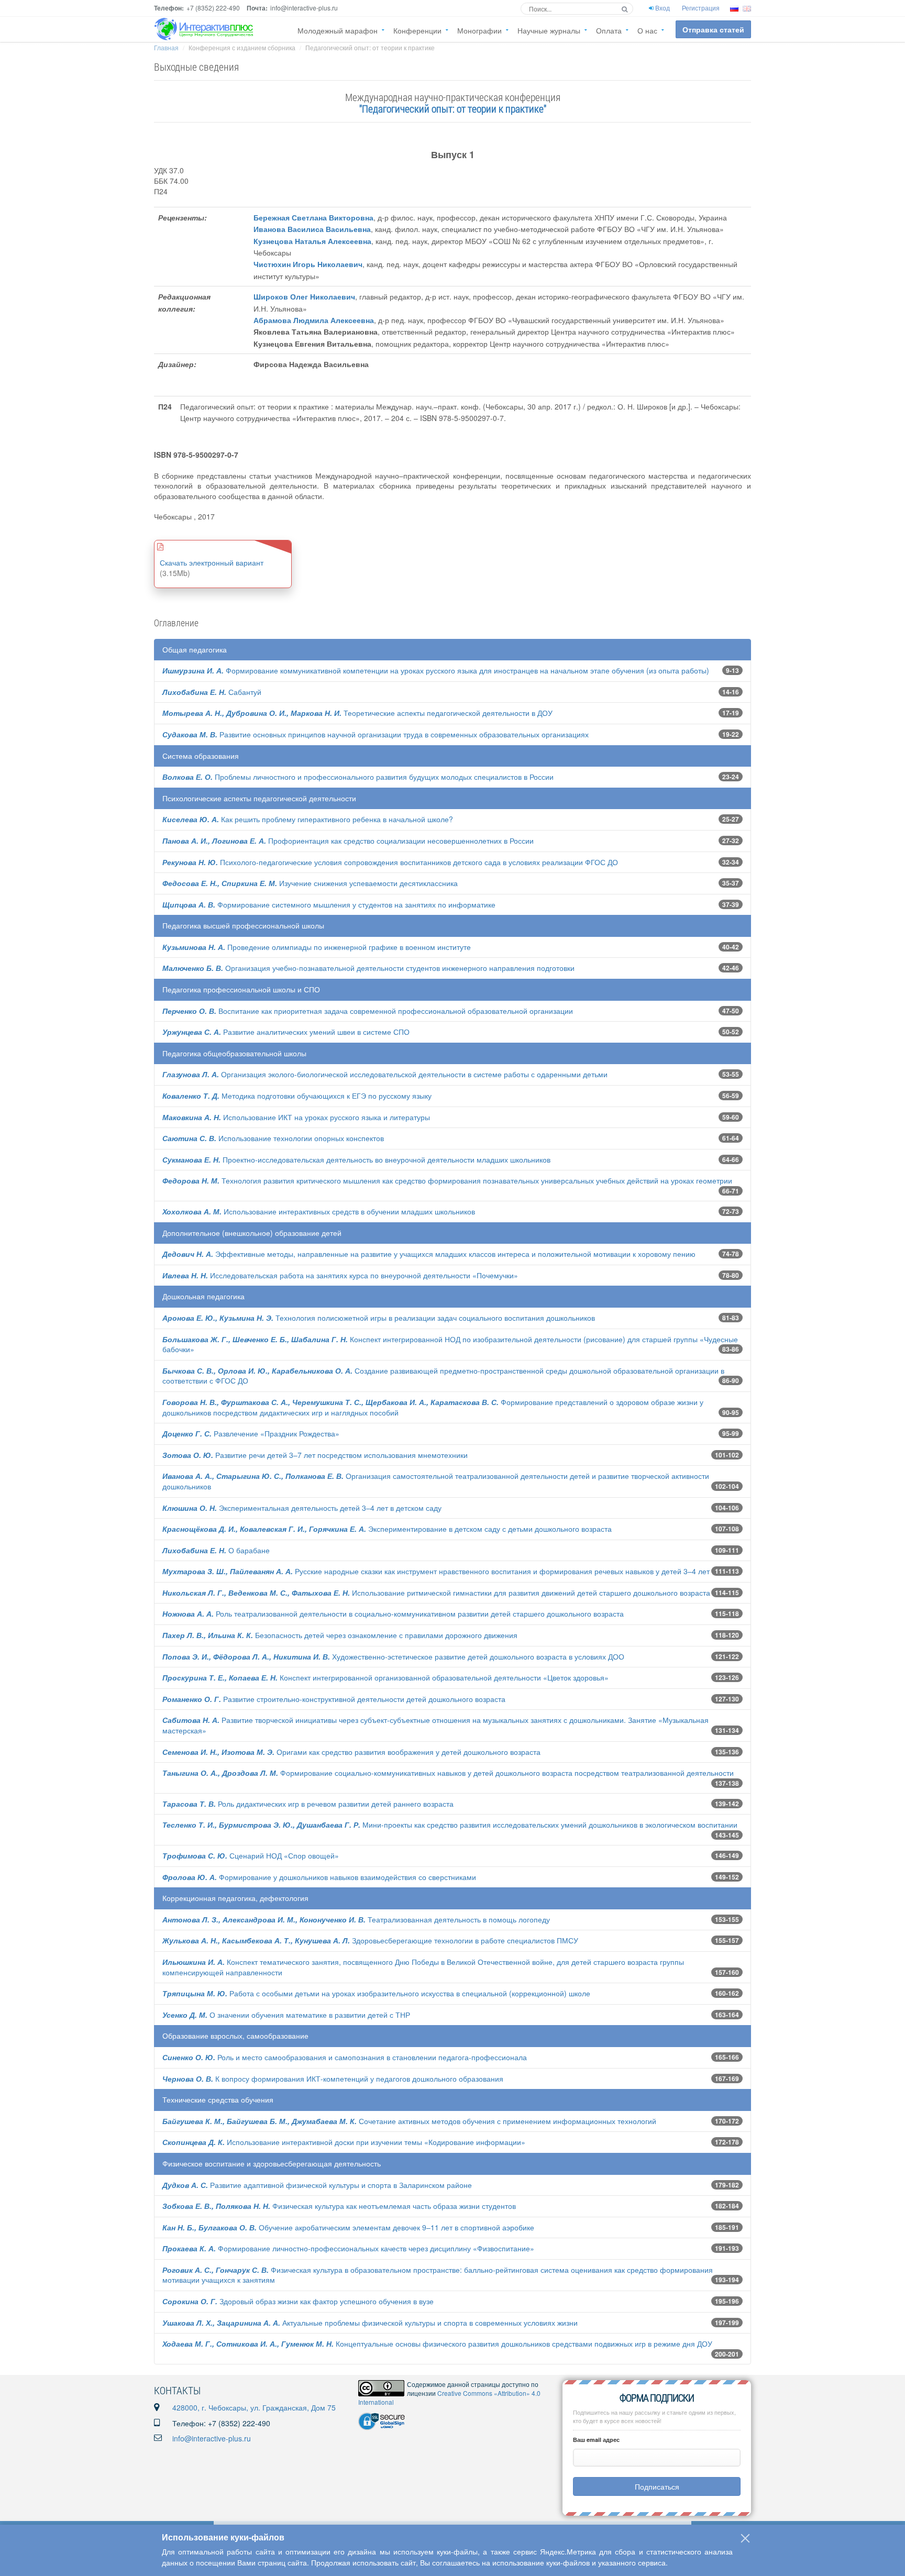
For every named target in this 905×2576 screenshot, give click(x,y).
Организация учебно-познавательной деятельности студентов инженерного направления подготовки (368, 968)
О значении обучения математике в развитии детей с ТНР (286, 2015)
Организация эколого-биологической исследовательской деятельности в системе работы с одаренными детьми (385, 1074)
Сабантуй (212, 692)
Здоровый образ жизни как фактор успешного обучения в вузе (298, 2301)
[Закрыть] (745, 2538)
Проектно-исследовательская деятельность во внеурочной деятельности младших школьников (356, 1159)
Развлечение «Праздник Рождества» (251, 1433)
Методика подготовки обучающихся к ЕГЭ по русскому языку (297, 1096)
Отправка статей (713, 29)
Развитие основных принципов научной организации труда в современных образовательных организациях (376, 734)
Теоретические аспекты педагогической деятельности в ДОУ (357, 713)
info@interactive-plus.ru (212, 2438)
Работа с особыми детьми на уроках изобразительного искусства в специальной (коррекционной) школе (376, 1993)
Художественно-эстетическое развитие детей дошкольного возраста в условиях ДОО (393, 1656)
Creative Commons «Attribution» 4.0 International (449, 2397)
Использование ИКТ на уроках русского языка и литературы (296, 1117)
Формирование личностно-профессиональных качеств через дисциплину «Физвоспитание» (348, 2248)
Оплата (609, 30)
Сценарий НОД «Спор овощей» (251, 1855)
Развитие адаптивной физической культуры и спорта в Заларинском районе (317, 2185)
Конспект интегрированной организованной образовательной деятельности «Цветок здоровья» (385, 1677)
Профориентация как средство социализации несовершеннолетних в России (348, 841)
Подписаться (657, 2486)
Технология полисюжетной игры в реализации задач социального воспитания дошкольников (379, 1318)
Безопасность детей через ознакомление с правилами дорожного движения (340, 1635)
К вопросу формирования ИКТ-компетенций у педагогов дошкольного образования (333, 2079)
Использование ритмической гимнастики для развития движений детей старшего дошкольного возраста (436, 1593)
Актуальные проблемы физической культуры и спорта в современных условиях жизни (370, 2323)
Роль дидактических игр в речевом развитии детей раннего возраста (308, 1804)
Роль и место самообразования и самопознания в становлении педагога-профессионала (345, 2057)
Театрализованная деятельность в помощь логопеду (356, 1919)
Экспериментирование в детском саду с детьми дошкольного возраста (387, 1529)
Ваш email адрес (596, 2440)
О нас (647, 30)
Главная (166, 47)
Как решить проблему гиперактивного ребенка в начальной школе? (308, 819)
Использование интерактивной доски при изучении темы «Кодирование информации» (344, 2142)
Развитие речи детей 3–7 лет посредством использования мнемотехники (315, 1455)
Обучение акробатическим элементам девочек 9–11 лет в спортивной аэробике (348, 2227)
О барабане (216, 1550)
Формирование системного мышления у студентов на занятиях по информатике (329, 904)
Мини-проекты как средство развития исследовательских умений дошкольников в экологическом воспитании (450, 1825)
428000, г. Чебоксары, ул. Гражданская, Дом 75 (254, 2407)
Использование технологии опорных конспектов (273, 1138)
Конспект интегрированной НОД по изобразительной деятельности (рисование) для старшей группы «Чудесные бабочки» (450, 1344)
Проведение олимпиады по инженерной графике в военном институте (317, 947)
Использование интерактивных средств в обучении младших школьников (319, 1211)
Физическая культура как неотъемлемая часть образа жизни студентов (339, 2206)
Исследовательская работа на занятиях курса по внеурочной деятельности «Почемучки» (340, 1275)
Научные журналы (549, 30)
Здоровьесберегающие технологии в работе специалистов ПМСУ (370, 1940)
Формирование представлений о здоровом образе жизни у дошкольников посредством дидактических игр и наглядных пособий (433, 1407)
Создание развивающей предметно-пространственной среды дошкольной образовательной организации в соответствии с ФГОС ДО (443, 1376)
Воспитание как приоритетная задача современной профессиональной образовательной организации (368, 1011)
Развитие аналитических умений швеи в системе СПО (286, 1032)
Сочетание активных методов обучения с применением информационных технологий (409, 2121)
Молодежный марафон (338, 30)
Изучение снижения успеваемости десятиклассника (310, 883)
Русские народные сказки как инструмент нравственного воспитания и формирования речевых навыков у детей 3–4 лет (436, 1571)
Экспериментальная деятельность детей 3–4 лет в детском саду (302, 1508)
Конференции (417, 30)
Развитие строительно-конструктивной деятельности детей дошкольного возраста (334, 1699)
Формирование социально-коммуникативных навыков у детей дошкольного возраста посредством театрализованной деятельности (448, 1773)
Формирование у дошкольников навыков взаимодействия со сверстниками (319, 1877)
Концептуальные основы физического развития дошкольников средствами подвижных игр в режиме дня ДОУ (437, 2343)
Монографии (479, 30)
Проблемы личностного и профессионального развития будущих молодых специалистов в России (358, 777)
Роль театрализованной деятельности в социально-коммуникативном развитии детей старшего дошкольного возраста (393, 1613)
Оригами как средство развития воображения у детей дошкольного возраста (351, 1752)
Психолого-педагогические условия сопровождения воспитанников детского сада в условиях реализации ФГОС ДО (390, 862)
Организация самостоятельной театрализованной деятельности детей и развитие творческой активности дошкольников (436, 1481)
